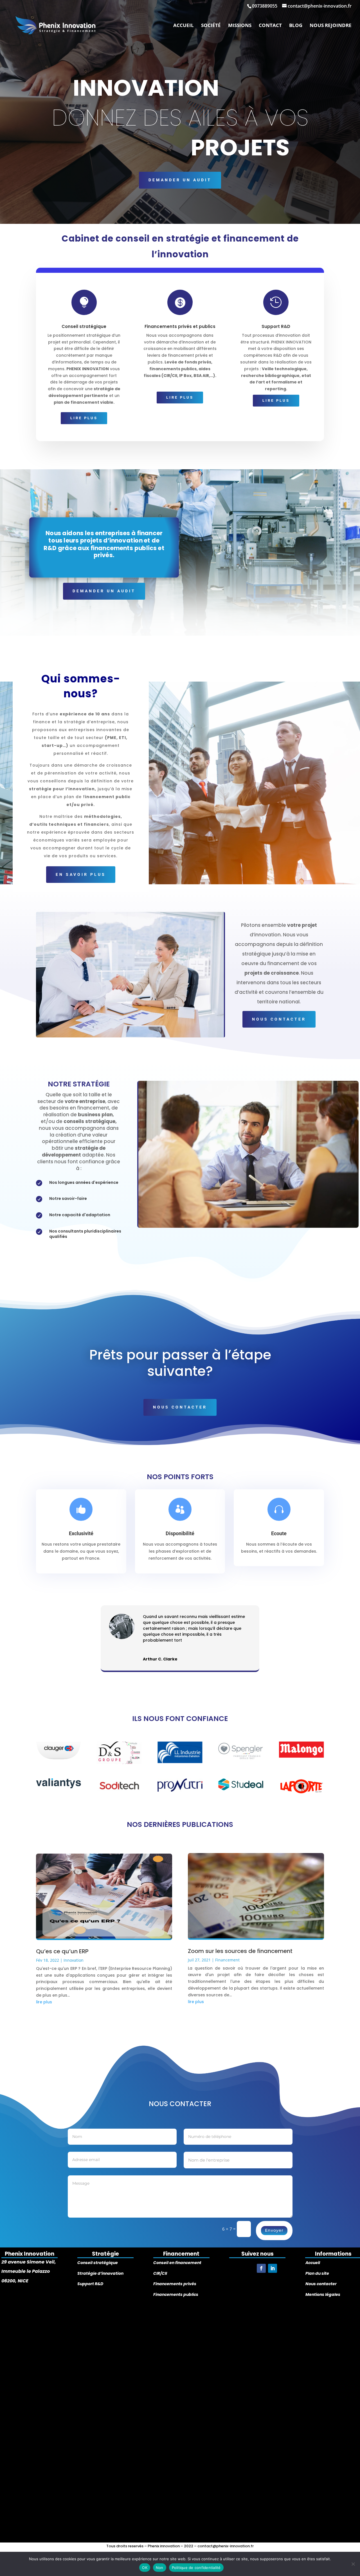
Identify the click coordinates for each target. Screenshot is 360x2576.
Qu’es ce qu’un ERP (62, 1951)
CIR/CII (160, 2273)
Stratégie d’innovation (100, 2273)
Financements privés (175, 2284)
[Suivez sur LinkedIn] (273, 2268)
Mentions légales (323, 2294)
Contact (270, 26)
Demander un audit (180, 180)
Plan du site (317, 2273)
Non (160, 2568)
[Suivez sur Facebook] (261, 2268)
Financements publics (176, 2294)
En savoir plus (81, 874)
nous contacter (279, 1019)
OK (145, 2568)
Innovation (74, 1960)
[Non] (353, 2564)
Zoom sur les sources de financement (240, 1951)
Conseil (85, 2263)
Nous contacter (321, 2284)
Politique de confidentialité (196, 2568)
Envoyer (274, 2230)
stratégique (105, 2263)
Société (211, 26)
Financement (227, 1960)
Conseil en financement (177, 2263)
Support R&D (90, 2284)
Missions (240, 26)
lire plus (84, 418)
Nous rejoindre (331, 26)
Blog (296, 26)
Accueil (184, 26)
